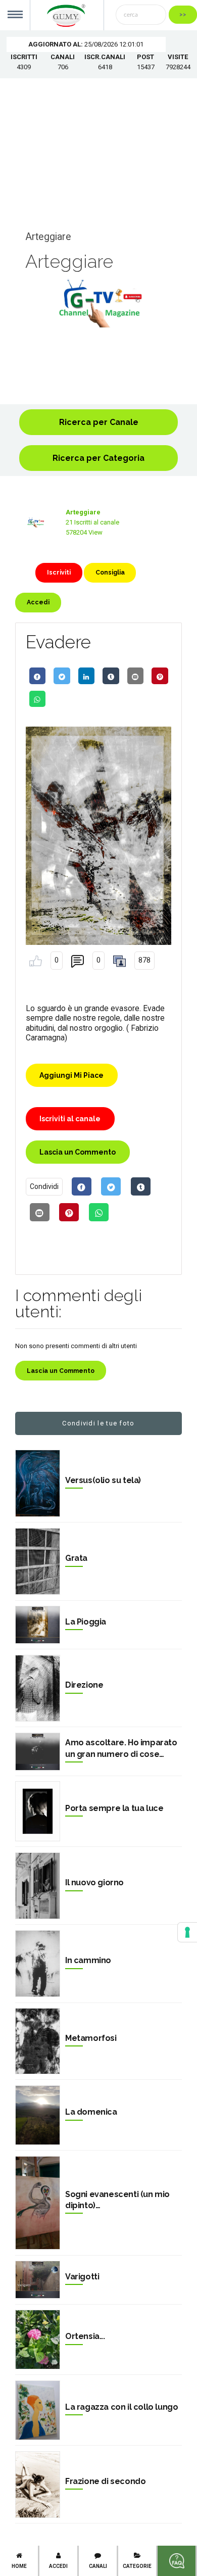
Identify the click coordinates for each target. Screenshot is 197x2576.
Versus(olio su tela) (103, 1480)
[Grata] (38, 1562)
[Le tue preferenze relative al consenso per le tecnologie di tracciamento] (187, 1932)
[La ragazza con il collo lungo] (38, 2410)
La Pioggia (86, 1622)
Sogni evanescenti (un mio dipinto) (117, 2200)
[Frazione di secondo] (38, 2485)
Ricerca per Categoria (98, 458)
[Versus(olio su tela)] (38, 1483)
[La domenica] (38, 2115)
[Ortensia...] (38, 2340)
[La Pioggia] (38, 1625)
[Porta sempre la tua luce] (38, 1811)
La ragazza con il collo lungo (121, 2407)
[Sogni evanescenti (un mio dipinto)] (38, 2203)
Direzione (84, 1685)
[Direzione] (38, 1688)
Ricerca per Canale (99, 422)
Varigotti (82, 2277)
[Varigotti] (38, 2280)
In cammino (88, 1960)
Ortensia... (85, 2336)
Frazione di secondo (105, 2481)
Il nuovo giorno (94, 1882)
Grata (76, 1558)
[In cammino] (38, 1964)
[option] (98, 303)
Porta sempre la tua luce (114, 1808)
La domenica (91, 2112)
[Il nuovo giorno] (38, 1886)
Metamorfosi (91, 2038)
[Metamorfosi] (38, 2041)
